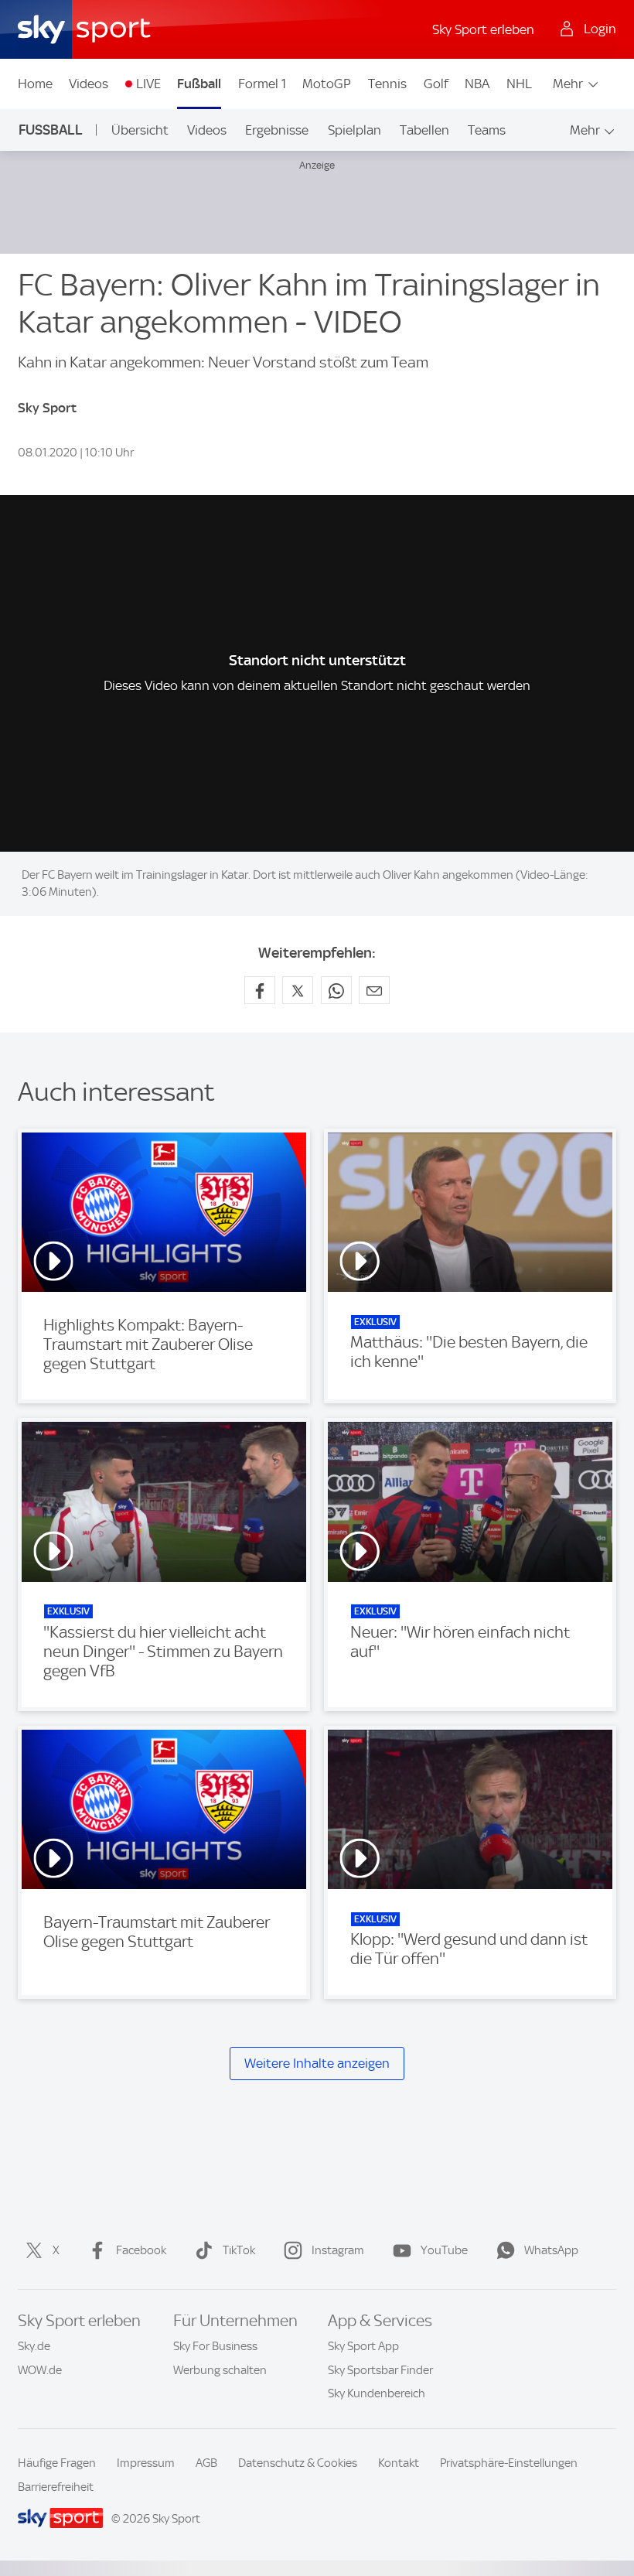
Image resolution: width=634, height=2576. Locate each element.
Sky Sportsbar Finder (380, 2370)
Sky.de (34, 2346)
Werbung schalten (220, 2370)
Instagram (338, 2250)
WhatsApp (551, 2250)
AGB (206, 2463)
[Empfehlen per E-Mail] (374, 990)
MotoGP (327, 84)
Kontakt (399, 2463)
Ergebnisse (277, 130)
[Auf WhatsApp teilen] (336, 990)
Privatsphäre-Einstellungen (509, 2463)
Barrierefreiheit (56, 2487)
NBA (477, 84)
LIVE (148, 84)
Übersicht (140, 130)
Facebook (141, 2250)
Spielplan (354, 130)
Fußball (199, 84)
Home (35, 84)
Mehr (568, 84)
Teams (487, 130)
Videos (89, 84)
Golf (436, 84)
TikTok (239, 2250)
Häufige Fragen (57, 2463)
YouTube (444, 2250)
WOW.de (40, 2370)
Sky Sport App (363, 2346)
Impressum (146, 2463)
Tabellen (424, 130)
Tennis (387, 84)
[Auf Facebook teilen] (260, 990)
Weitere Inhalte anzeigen (317, 2063)
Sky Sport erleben (483, 29)
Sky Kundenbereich (377, 2393)
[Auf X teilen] (298, 990)
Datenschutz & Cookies (298, 2463)
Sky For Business (215, 2346)
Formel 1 (262, 84)
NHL (519, 84)
